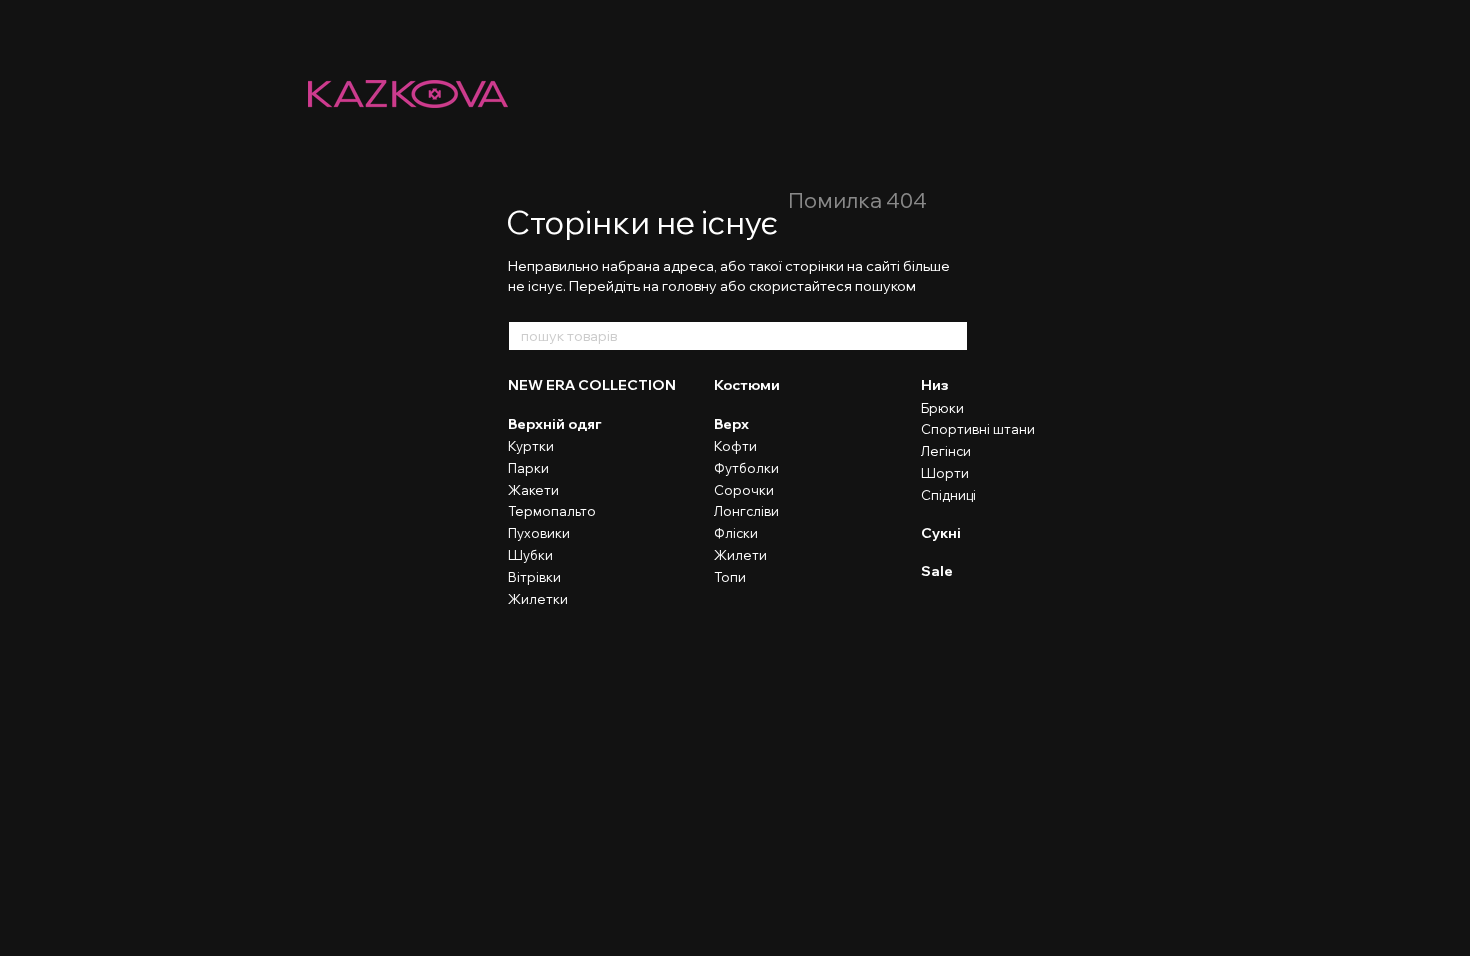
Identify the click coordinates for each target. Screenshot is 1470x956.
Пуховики (539, 533)
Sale (937, 571)
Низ (935, 385)
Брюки (942, 408)
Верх (731, 424)
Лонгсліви (746, 511)
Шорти (945, 473)
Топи (730, 577)
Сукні (941, 533)
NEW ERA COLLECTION (592, 385)
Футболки (746, 468)
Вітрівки (534, 577)
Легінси (946, 451)
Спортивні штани (978, 429)
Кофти (735, 446)
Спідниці (948, 495)
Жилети (740, 555)
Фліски (736, 533)
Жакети (533, 490)
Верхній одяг (555, 424)
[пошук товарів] (952, 336)
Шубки (530, 555)
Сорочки (744, 490)
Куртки (531, 446)
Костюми (747, 385)
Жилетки (538, 599)
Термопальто (552, 511)
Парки (528, 468)
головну (689, 286)
